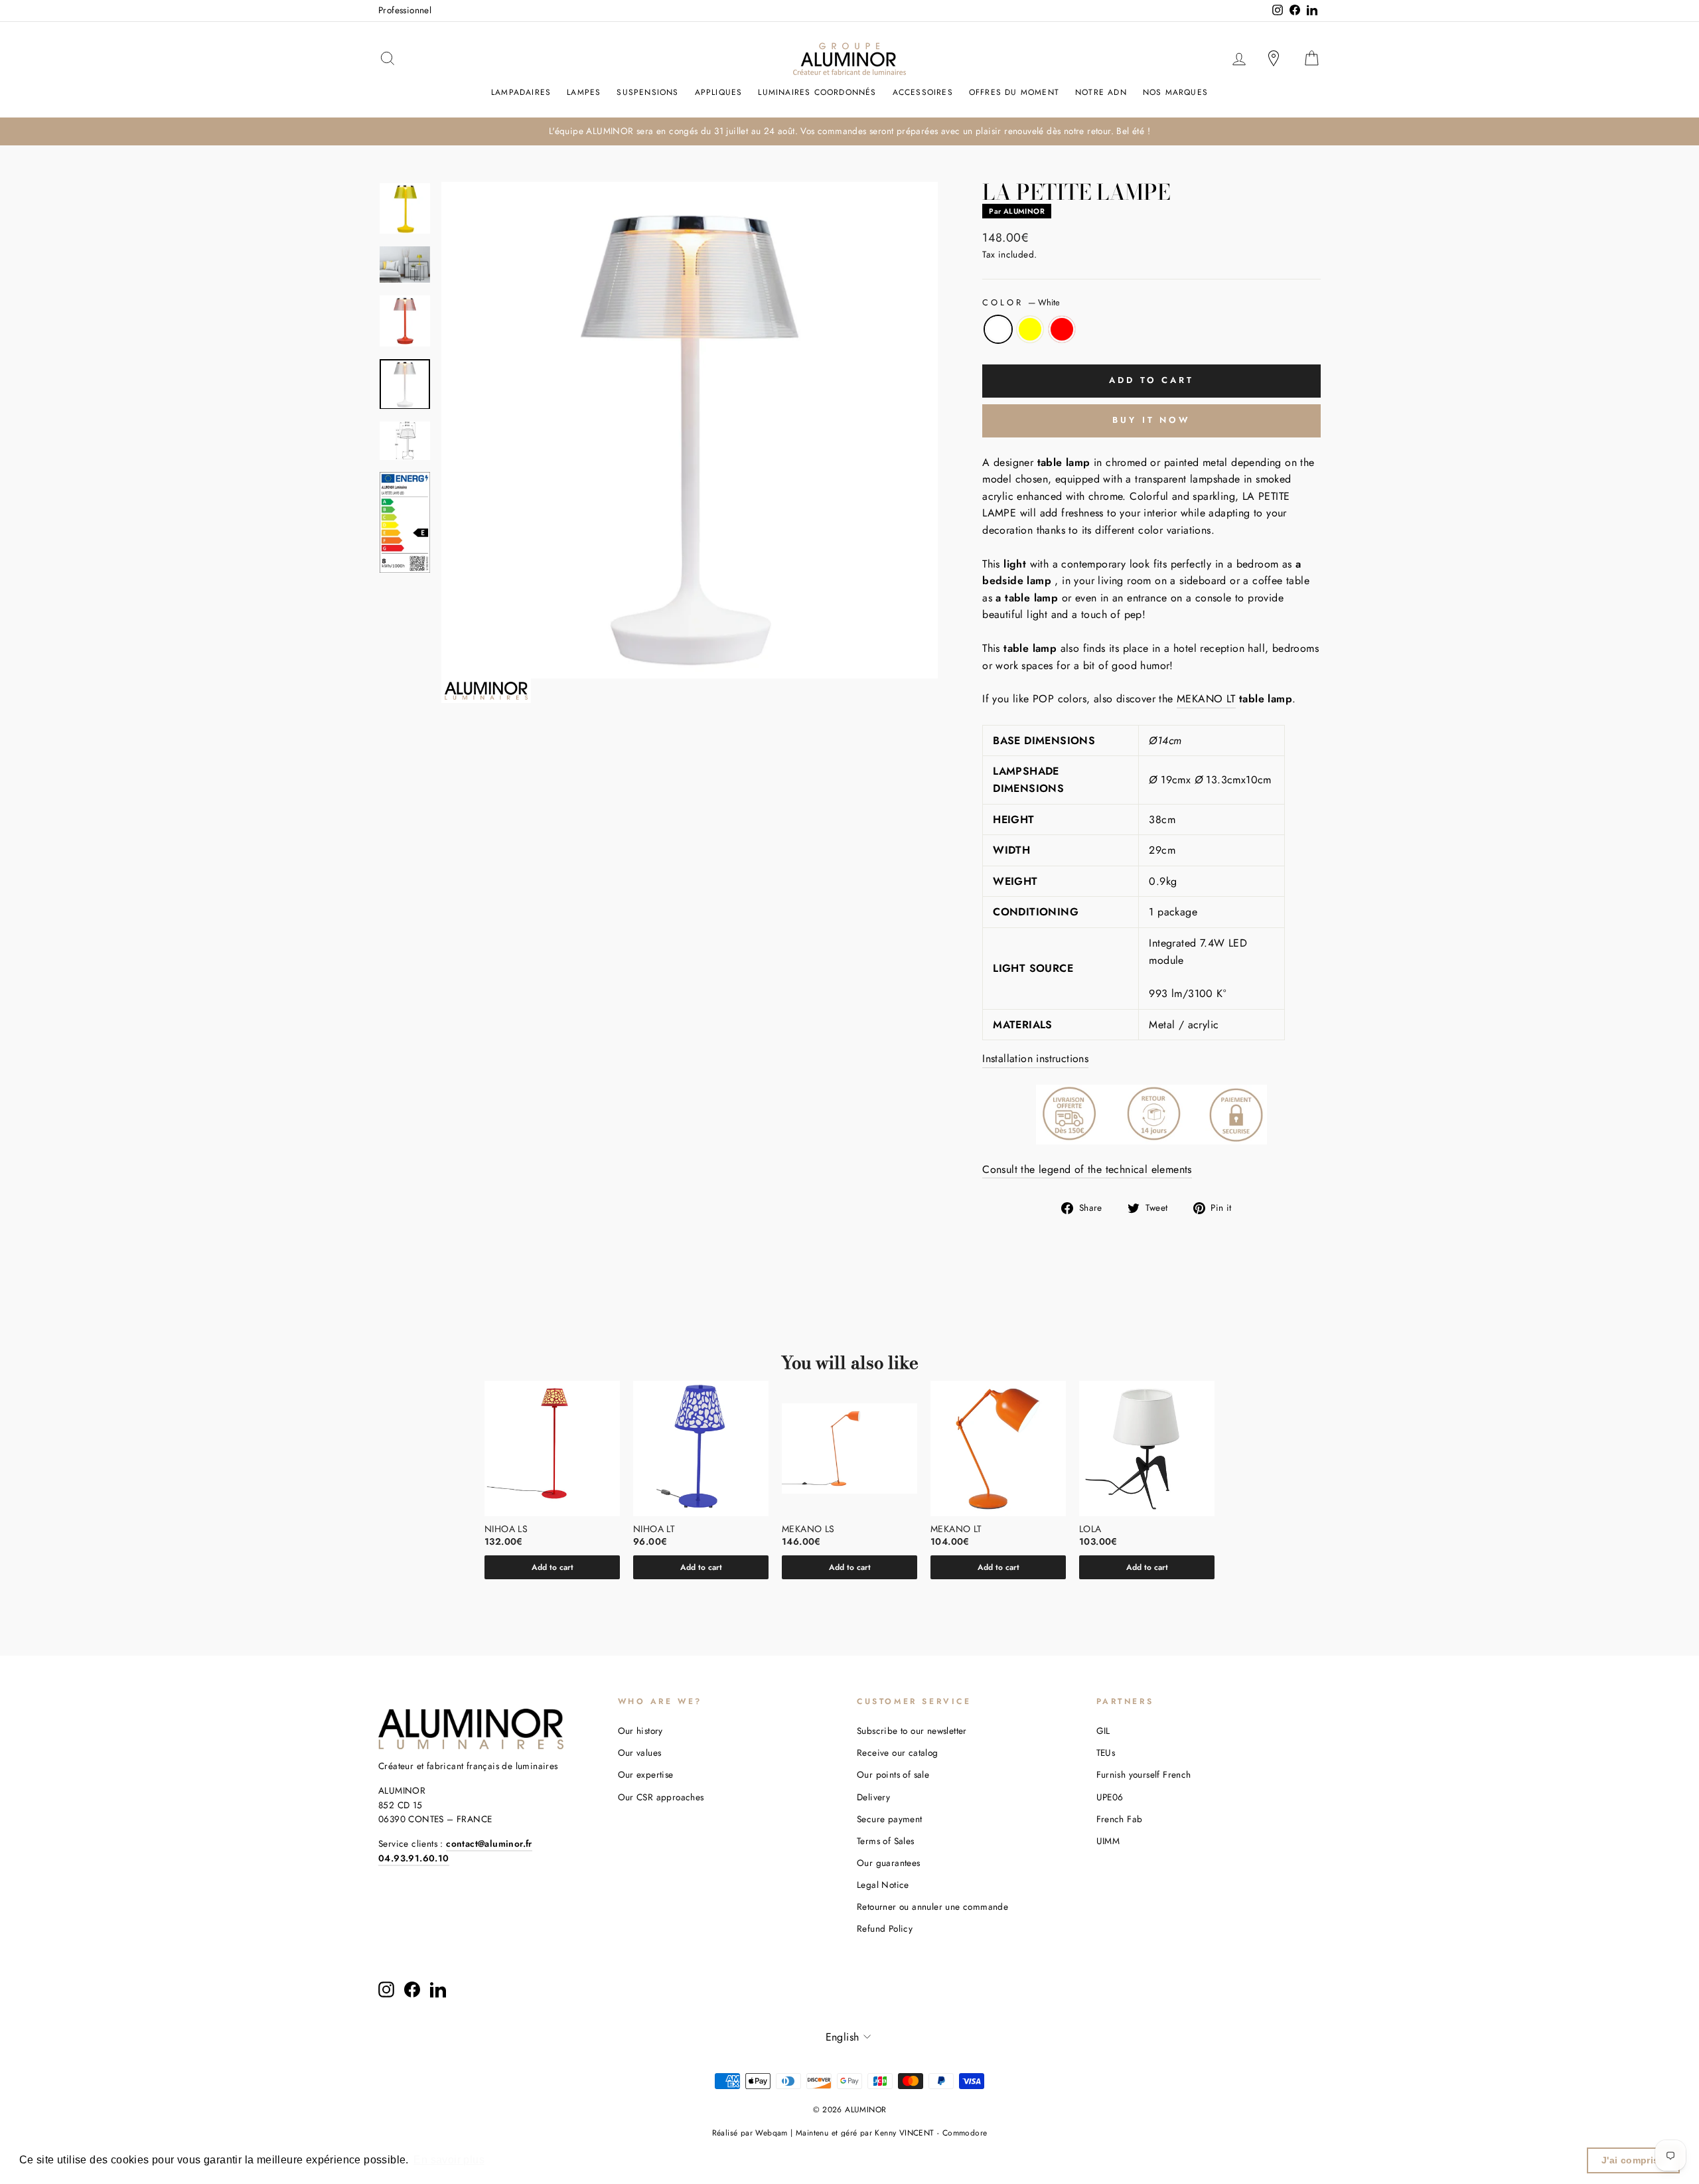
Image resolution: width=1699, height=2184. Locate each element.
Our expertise (646, 1774)
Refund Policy (885, 1928)
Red (1062, 329)
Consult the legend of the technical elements (1087, 1169)
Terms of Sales (886, 1841)
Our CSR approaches (661, 1797)
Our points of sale (893, 1774)
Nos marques (1175, 92)
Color (1021, 302)
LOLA (1090, 1529)
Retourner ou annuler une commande (932, 1907)
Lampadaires (521, 92)
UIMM (1108, 1841)
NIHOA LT (654, 1529)
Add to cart (553, 1567)
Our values (640, 1753)
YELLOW (1030, 329)
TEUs (1106, 1753)
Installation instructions (1035, 1058)
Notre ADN (1101, 92)
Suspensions (647, 92)
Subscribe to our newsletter (912, 1731)
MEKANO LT (1206, 699)
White (998, 329)
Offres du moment (1014, 92)
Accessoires (923, 92)
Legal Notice (883, 1885)
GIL (1103, 1731)
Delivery (873, 1797)
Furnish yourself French (1144, 1774)
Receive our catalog (898, 1753)
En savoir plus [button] (449, 2160)
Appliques (719, 92)
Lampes (584, 92)
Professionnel (405, 10)
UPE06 (1110, 1797)
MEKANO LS (808, 1529)
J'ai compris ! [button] (1634, 2160)
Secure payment (890, 1819)
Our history (640, 1731)
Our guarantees (889, 1863)
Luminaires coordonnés (817, 92)
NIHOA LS (506, 1529)
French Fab (1120, 1819)
